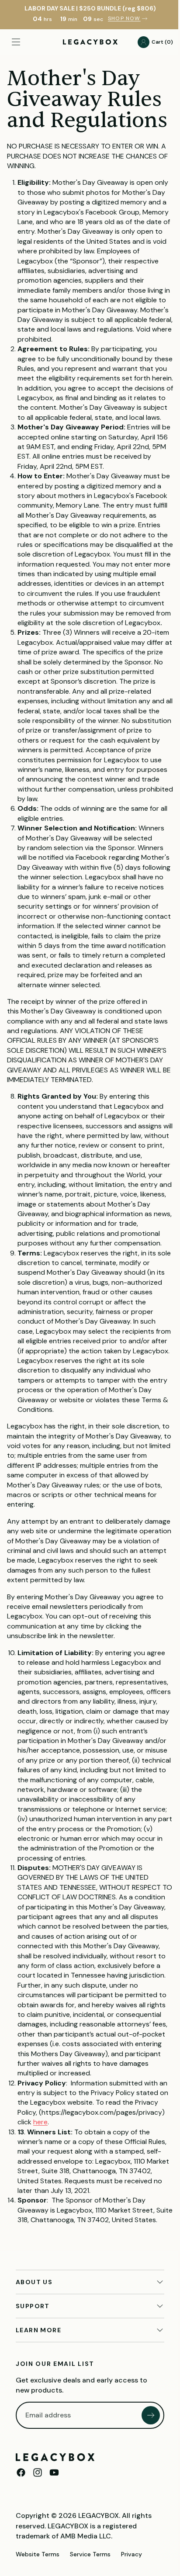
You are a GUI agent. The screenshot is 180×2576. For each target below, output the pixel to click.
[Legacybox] (55, 2535)
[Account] (139, 42)
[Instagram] (38, 2551)
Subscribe (147, 2493)
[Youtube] (54, 2551)
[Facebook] (21, 2551)
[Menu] (16, 42)
